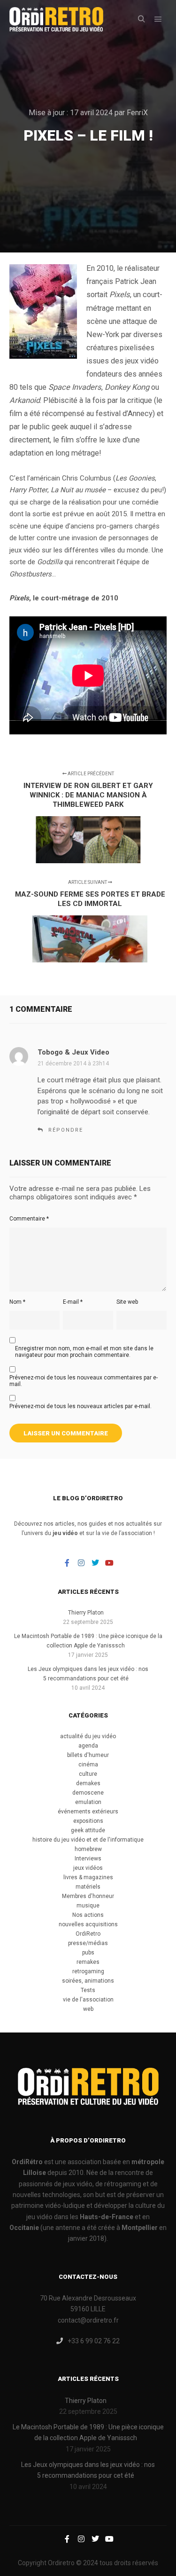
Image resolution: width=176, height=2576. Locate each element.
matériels (88, 1887)
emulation (88, 1802)
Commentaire (29, 1219)
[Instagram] (81, 1563)
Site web (127, 1302)
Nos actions (88, 1915)
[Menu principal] (158, 19)
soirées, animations (88, 1981)
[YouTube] (109, 1563)
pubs (88, 1953)
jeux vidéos (88, 1868)
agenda (88, 1746)
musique (88, 1906)
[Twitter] (95, 1563)
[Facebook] (67, 1563)
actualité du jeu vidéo (88, 1736)
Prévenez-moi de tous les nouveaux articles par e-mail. (80, 1406)
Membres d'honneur (88, 1896)
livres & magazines (88, 1877)
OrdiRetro (88, 1934)
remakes (88, 1962)
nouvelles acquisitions (88, 1924)
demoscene (88, 1793)
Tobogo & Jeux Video (73, 1052)
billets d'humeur (88, 1755)
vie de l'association (88, 2000)
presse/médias (88, 1943)
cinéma (88, 1765)
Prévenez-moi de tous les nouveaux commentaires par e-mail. (84, 1381)
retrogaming (88, 1971)
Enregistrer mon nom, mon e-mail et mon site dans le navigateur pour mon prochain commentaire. (84, 1352)
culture (88, 1774)
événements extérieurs (88, 1812)
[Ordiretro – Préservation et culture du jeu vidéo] (56, 19)
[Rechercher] (141, 19)
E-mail (73, 1302)
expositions (88, 1821)
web (88, 2009)
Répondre (66, 1130)
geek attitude (88, 1830)
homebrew (88, 1849)
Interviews (88, 1859)
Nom (17, 1302)
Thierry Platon (86, 1613)
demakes (88, 1783)
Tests (88, 1990)
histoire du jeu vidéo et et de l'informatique (88, 1840)
